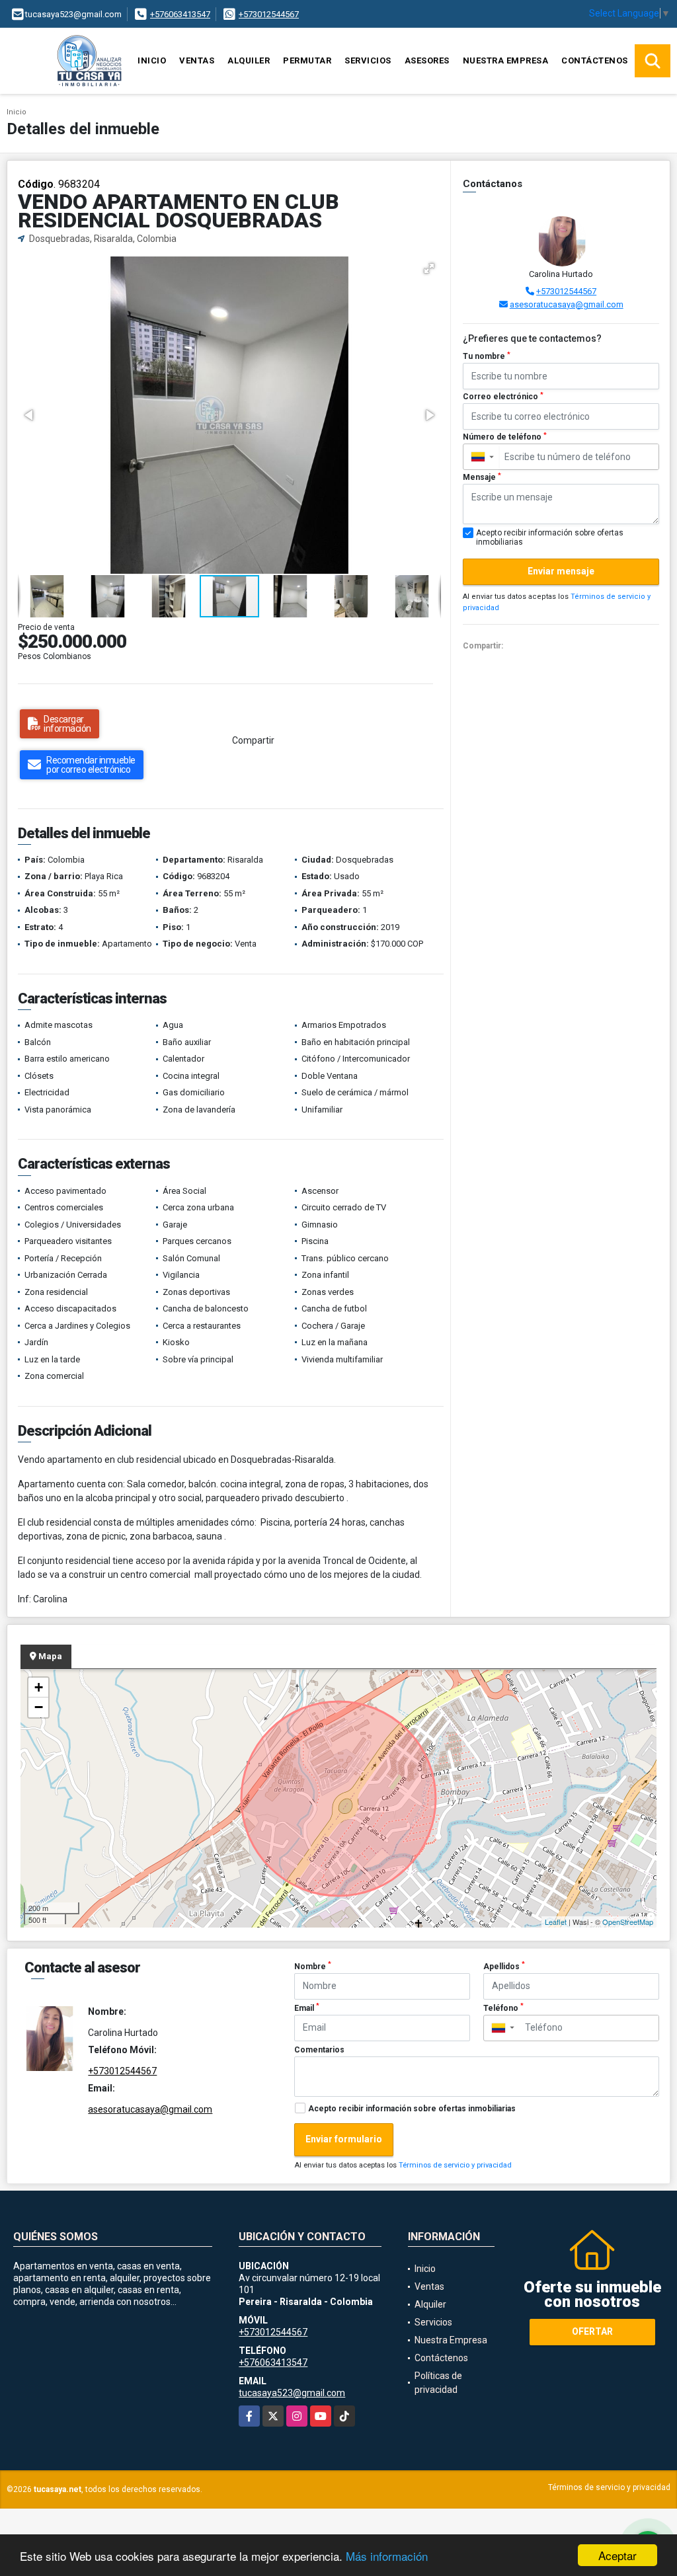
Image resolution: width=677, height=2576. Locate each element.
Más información (387, 2556)
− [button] (39, 1707)
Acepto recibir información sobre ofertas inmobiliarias (412, 2109)
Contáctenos (595, 60)
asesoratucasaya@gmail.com (567, 304)
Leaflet (556, 1922)
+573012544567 (269, 14)
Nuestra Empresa (506, 60)
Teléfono (503, 2008)
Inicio (152, 60)
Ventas (197, 60)
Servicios (368, 60)
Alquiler (249, 60)
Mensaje (482, 477)
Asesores (427, 60)
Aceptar (617, 2555)
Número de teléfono (505, 437)
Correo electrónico (503, 397)
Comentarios (319, 2050)
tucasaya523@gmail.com (292, 2393)
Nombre (313, 1966)
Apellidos (504, 1966)
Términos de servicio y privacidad (455, 2165)
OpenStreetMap (628, 1922)
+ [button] (39, 1687)
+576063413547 (180, 14)
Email (307, 2008)
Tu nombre (487, 356)
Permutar (307, 60)
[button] (429, 268)
